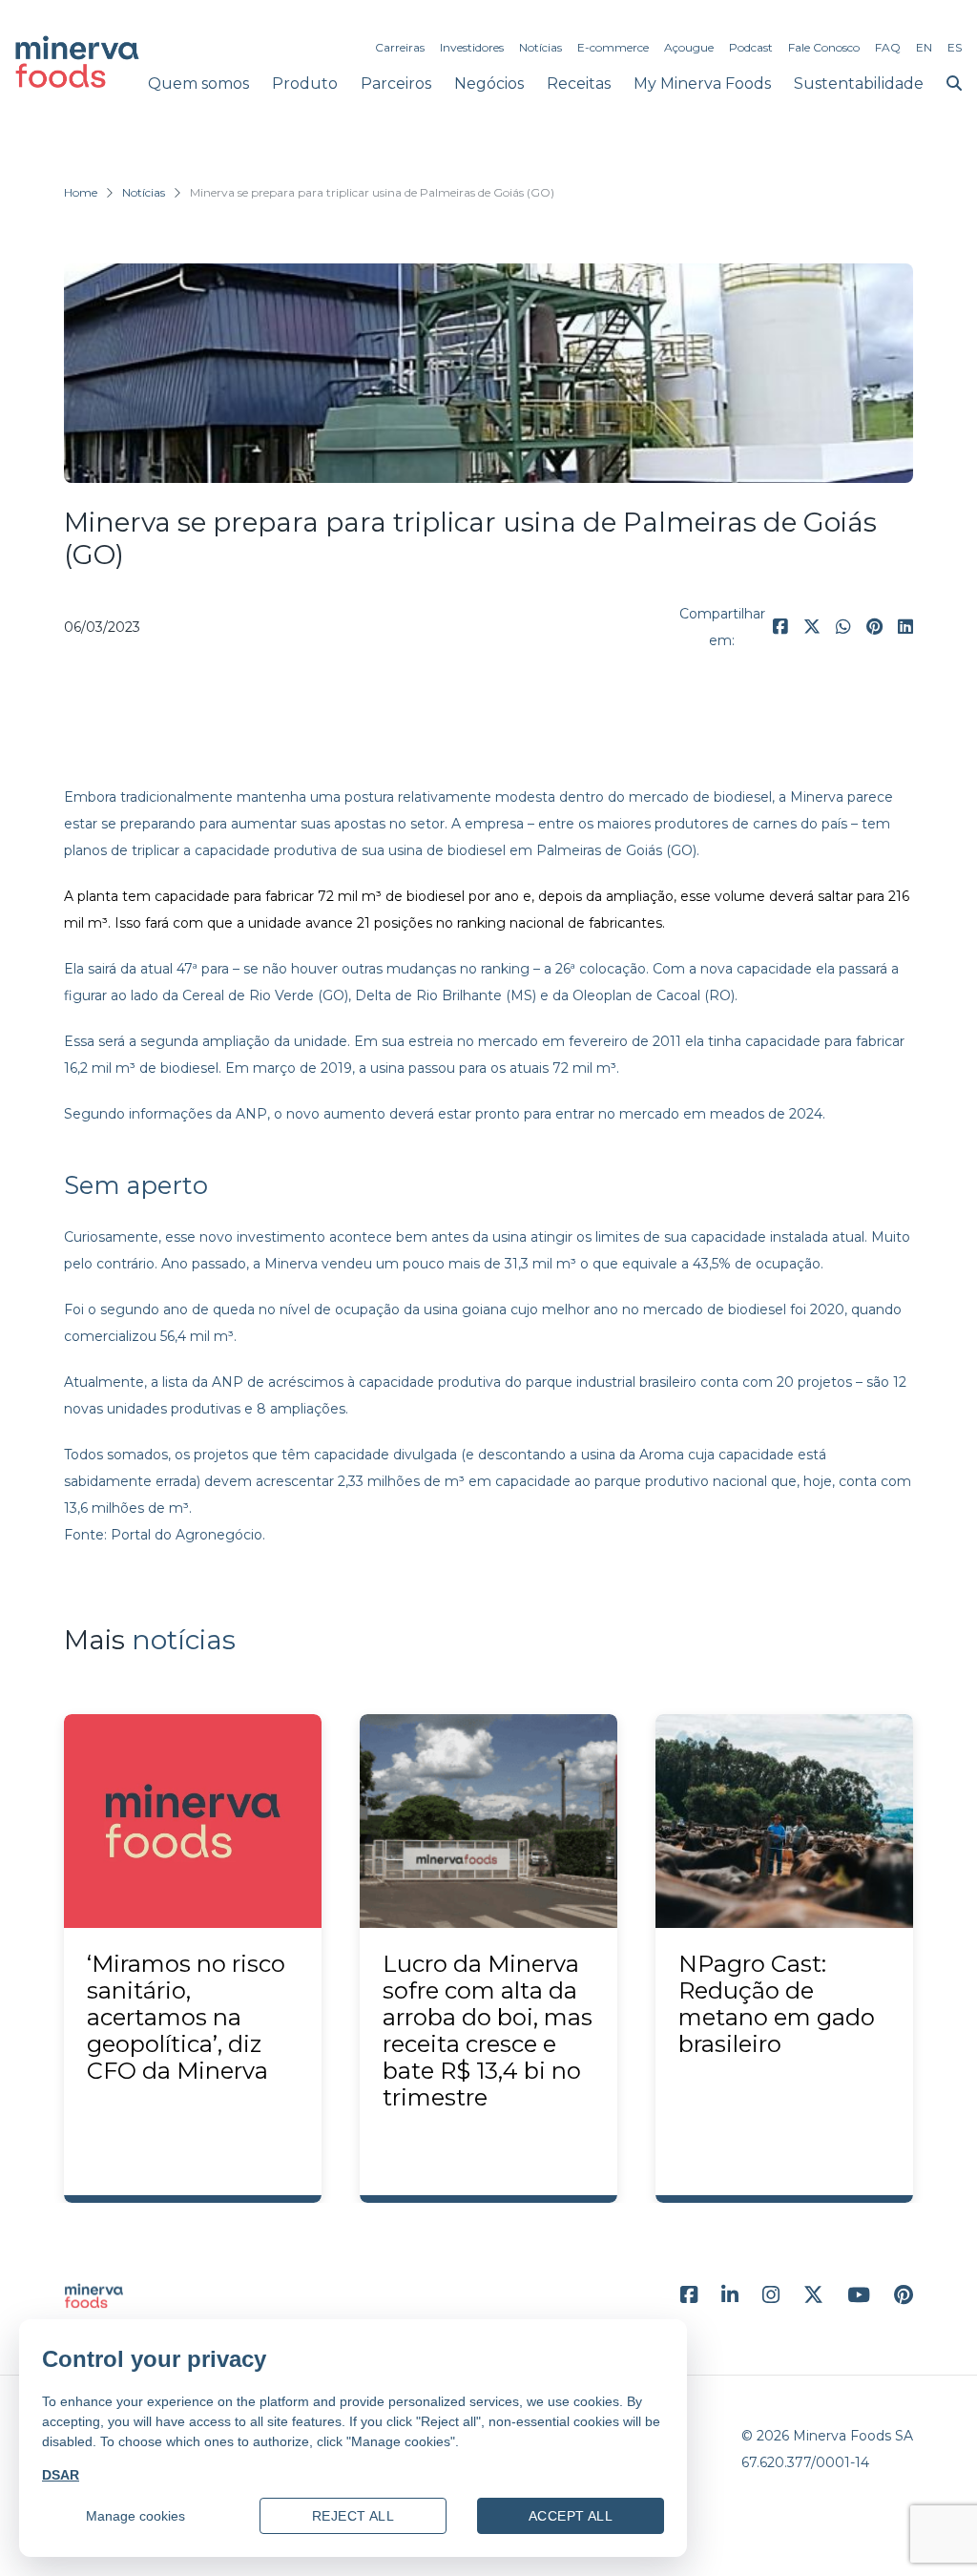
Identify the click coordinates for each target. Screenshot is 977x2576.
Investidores (472, 47)
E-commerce (613, 47)
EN (924, 47)
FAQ (888, 47)
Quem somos (198, 84)
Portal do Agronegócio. (188, 1535)
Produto (305, 84)
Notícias (540, 47)
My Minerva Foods (702, 84)
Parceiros (396, 84)
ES (955, 47)
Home (81, 192)
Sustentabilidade (859, 84)
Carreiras (400, 47)
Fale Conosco (824, 47)
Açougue (689, 47)
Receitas (579, 84)
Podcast (751, 47)
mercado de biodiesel (700, 797)
